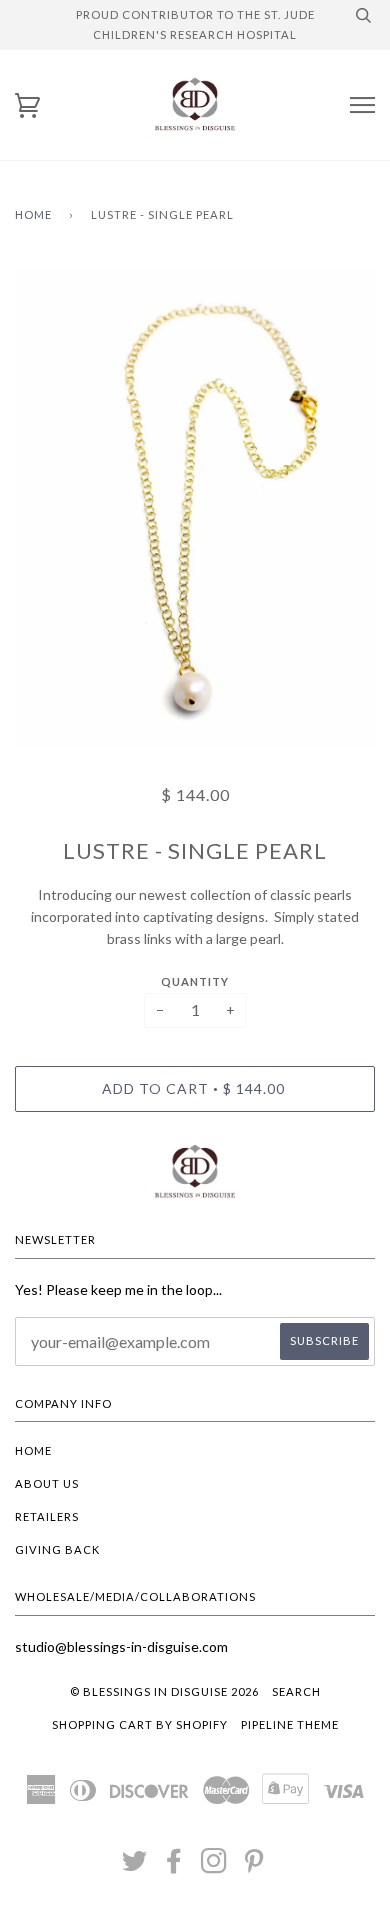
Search (296, 1691)
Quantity (195, 981)
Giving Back (57, 1549)
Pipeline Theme (290, 1724)
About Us (47, 1483)
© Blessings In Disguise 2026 (164, 1691)
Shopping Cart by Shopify (140, 1724)
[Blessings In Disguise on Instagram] (214, 1866)
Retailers (47, 1516)
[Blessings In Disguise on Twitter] (135, 1866)
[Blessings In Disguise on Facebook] (174, 1866)
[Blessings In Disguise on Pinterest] (254, 1866)
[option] (195, 509)
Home (33, 214)
